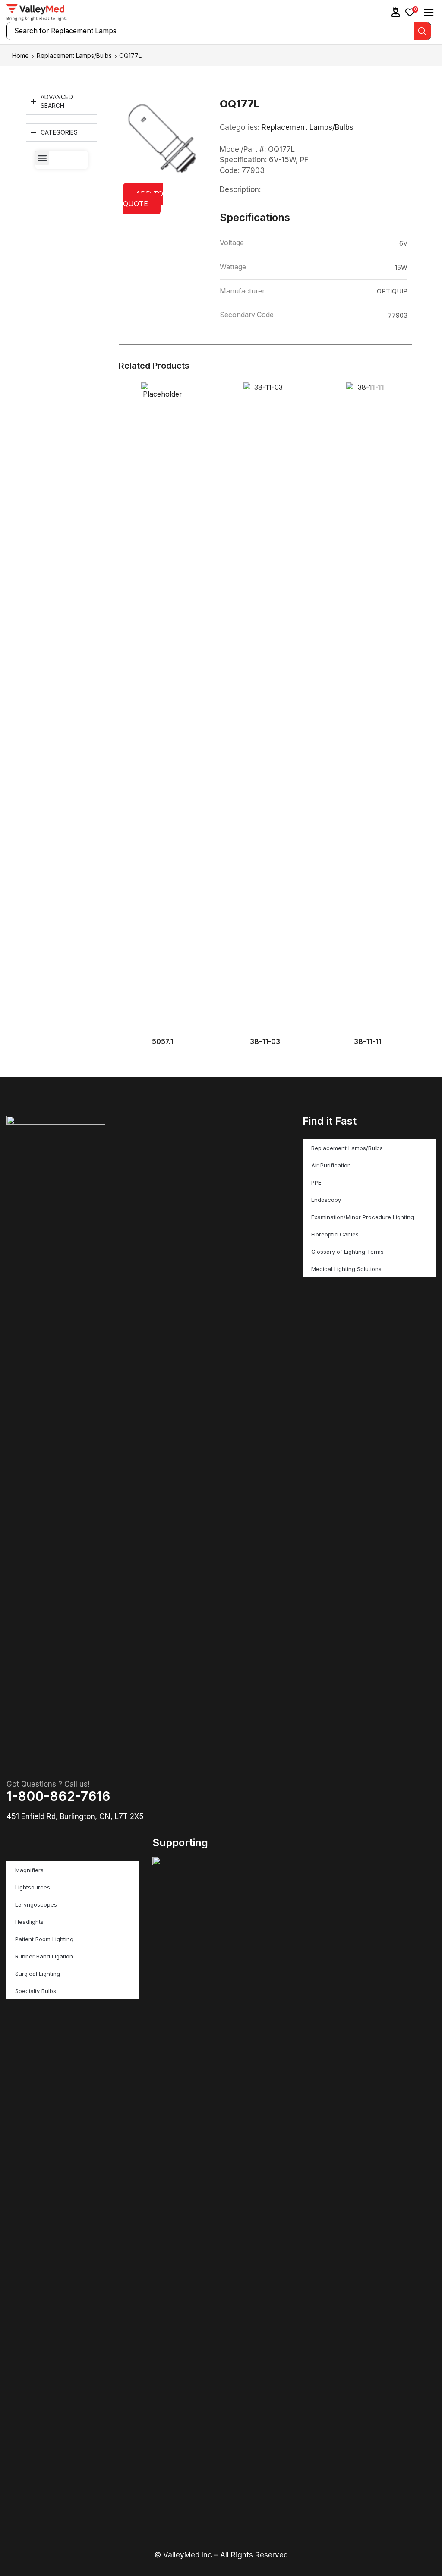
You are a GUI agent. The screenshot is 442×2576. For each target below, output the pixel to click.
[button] (396, 12)
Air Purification (331, 1165)
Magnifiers (29, 1870)
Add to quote (143, 199)
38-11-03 (265, 1042)
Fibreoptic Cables (335, 1234)
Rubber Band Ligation (44, 1956)
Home (21, 55)
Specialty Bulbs (36, 1991)
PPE (316, 1182)
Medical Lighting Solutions (346, 1269)
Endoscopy (326, 1200)
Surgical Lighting (38, 1974)
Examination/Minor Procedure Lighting (363, 1217)
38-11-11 (368, 1042)
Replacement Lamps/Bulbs (74, 55)
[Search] (422, 31)
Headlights (29, 1922)
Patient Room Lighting (44, 1939)
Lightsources (33, 1887)
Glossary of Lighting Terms (347, 1252)
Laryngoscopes (36, 1904)
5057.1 (163, 1042)
